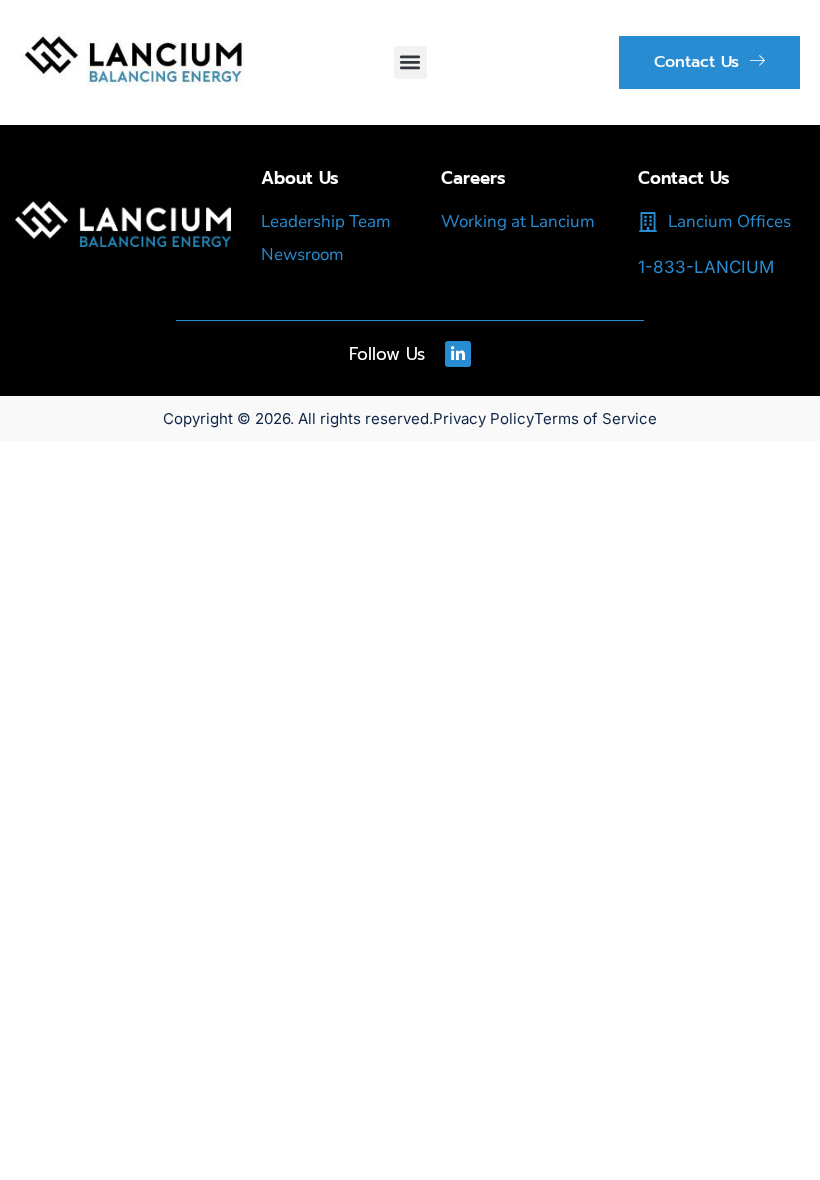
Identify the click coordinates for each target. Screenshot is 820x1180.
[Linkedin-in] (458, 354)
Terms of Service (595, 418)
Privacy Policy (483, 418)
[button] (410, 62)
